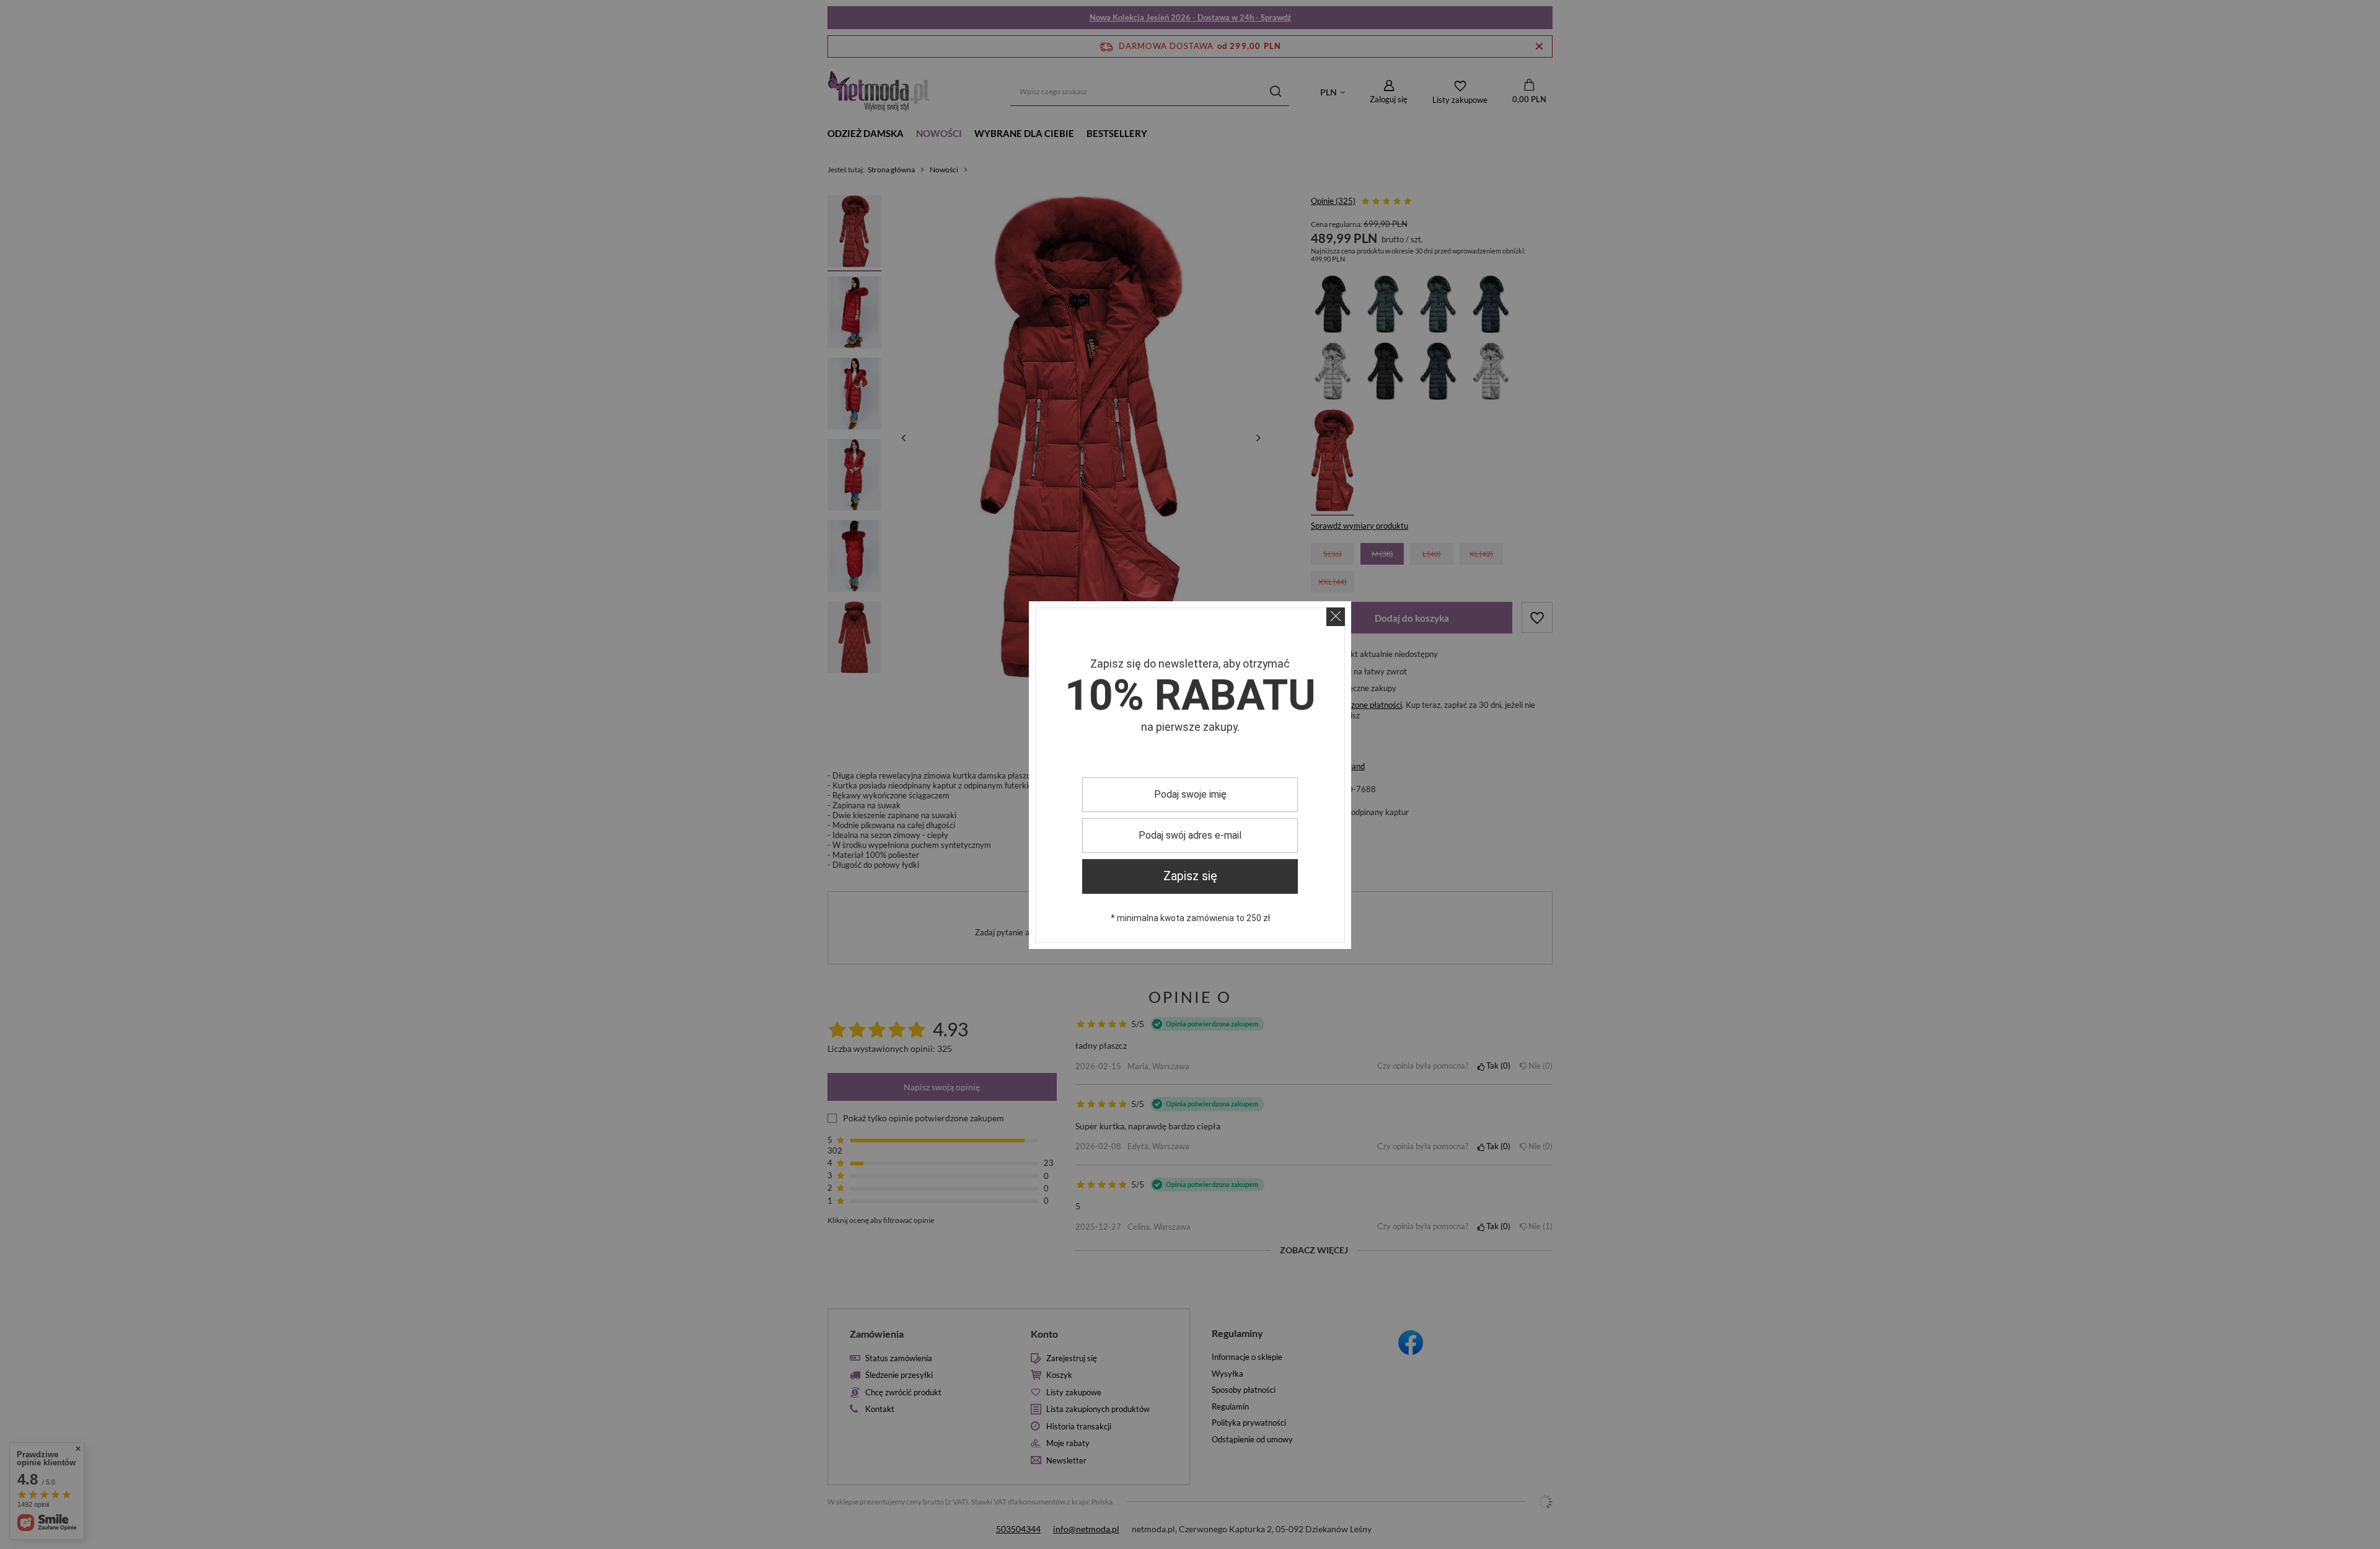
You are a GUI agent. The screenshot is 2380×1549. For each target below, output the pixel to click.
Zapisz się (1190, 876)
